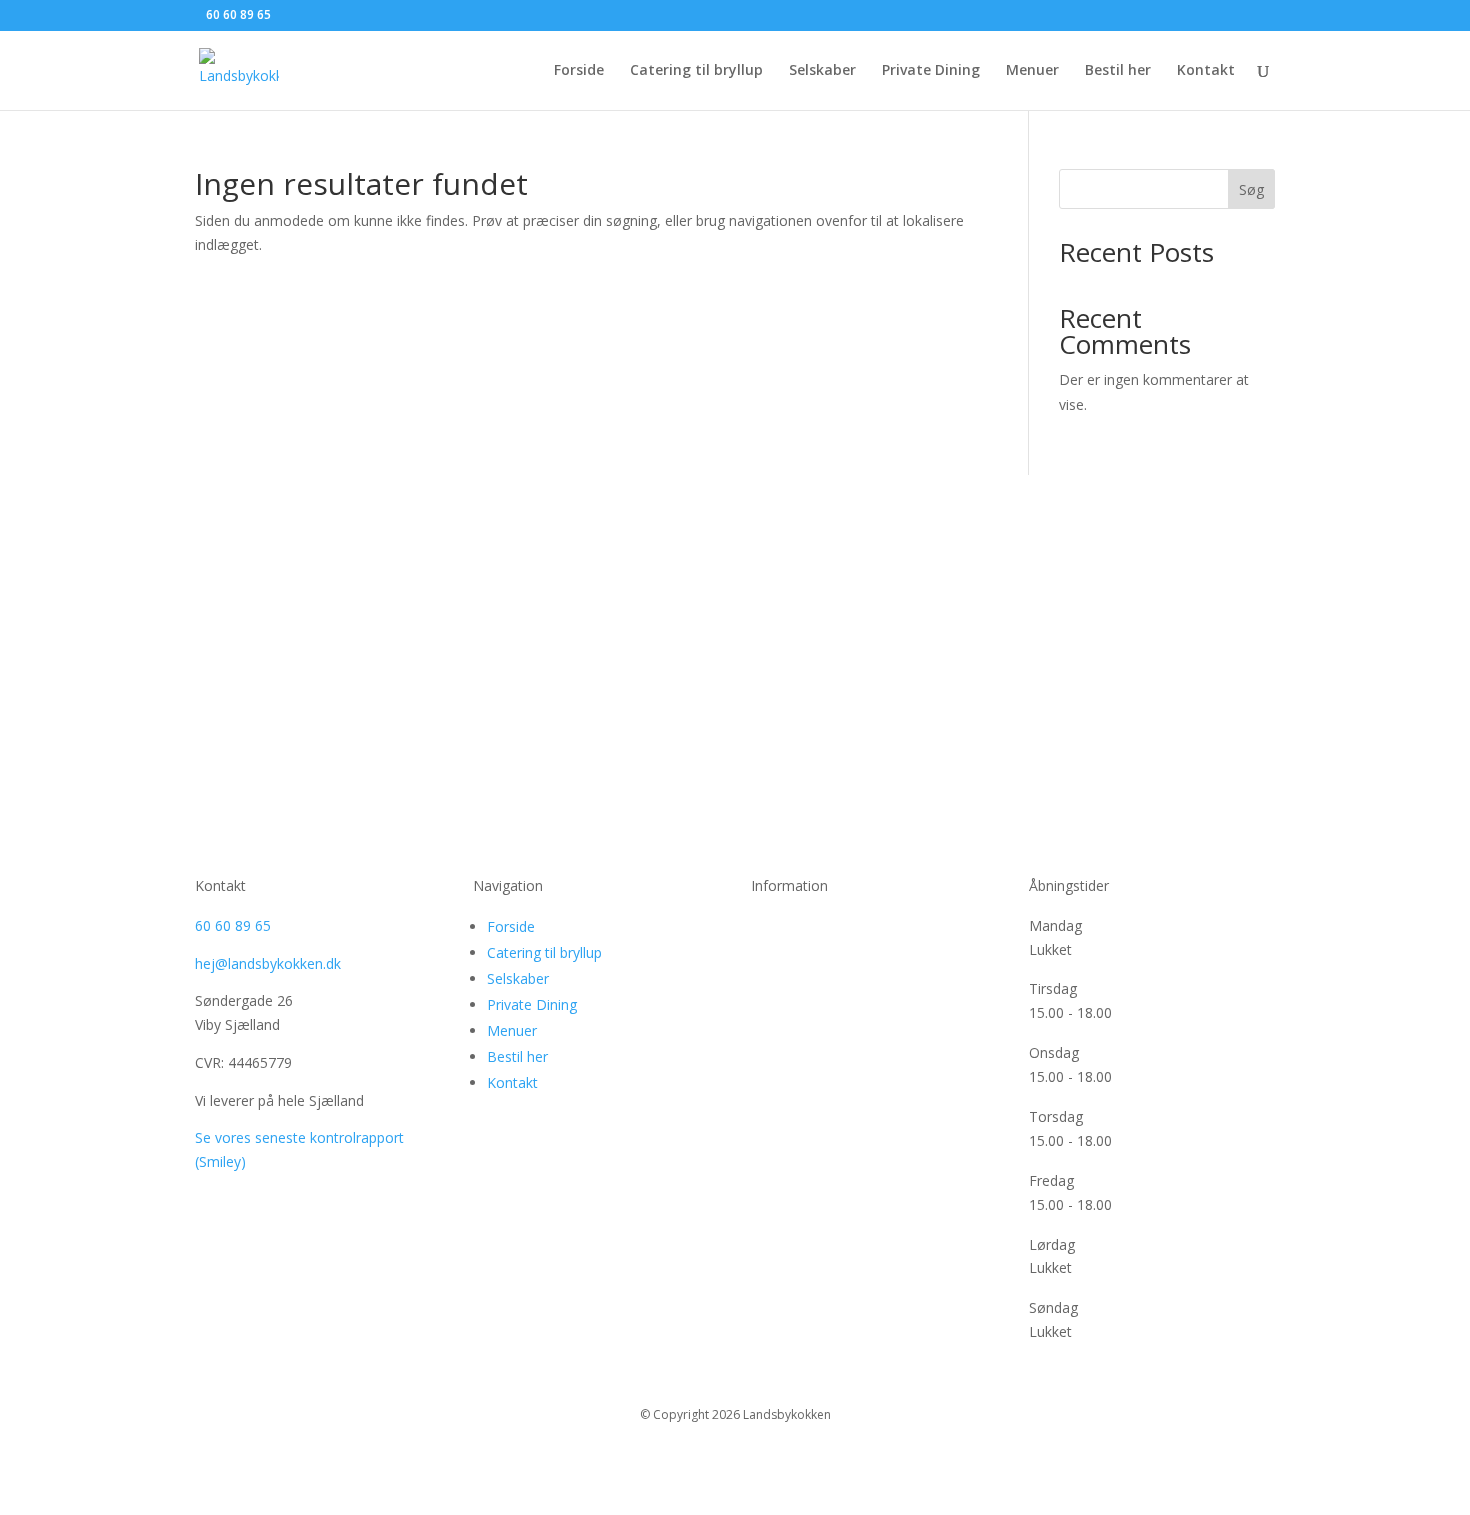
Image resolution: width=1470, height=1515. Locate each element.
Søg (1251, 189)
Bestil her (1118, 71)
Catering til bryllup (696, 71)
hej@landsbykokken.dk (268, 963)
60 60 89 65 (233, 925)
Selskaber (822, 71)
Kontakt (1206, 71)
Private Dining (931, 71)
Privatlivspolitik (798, 925)
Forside (579, 71)
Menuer (1032, 71)
